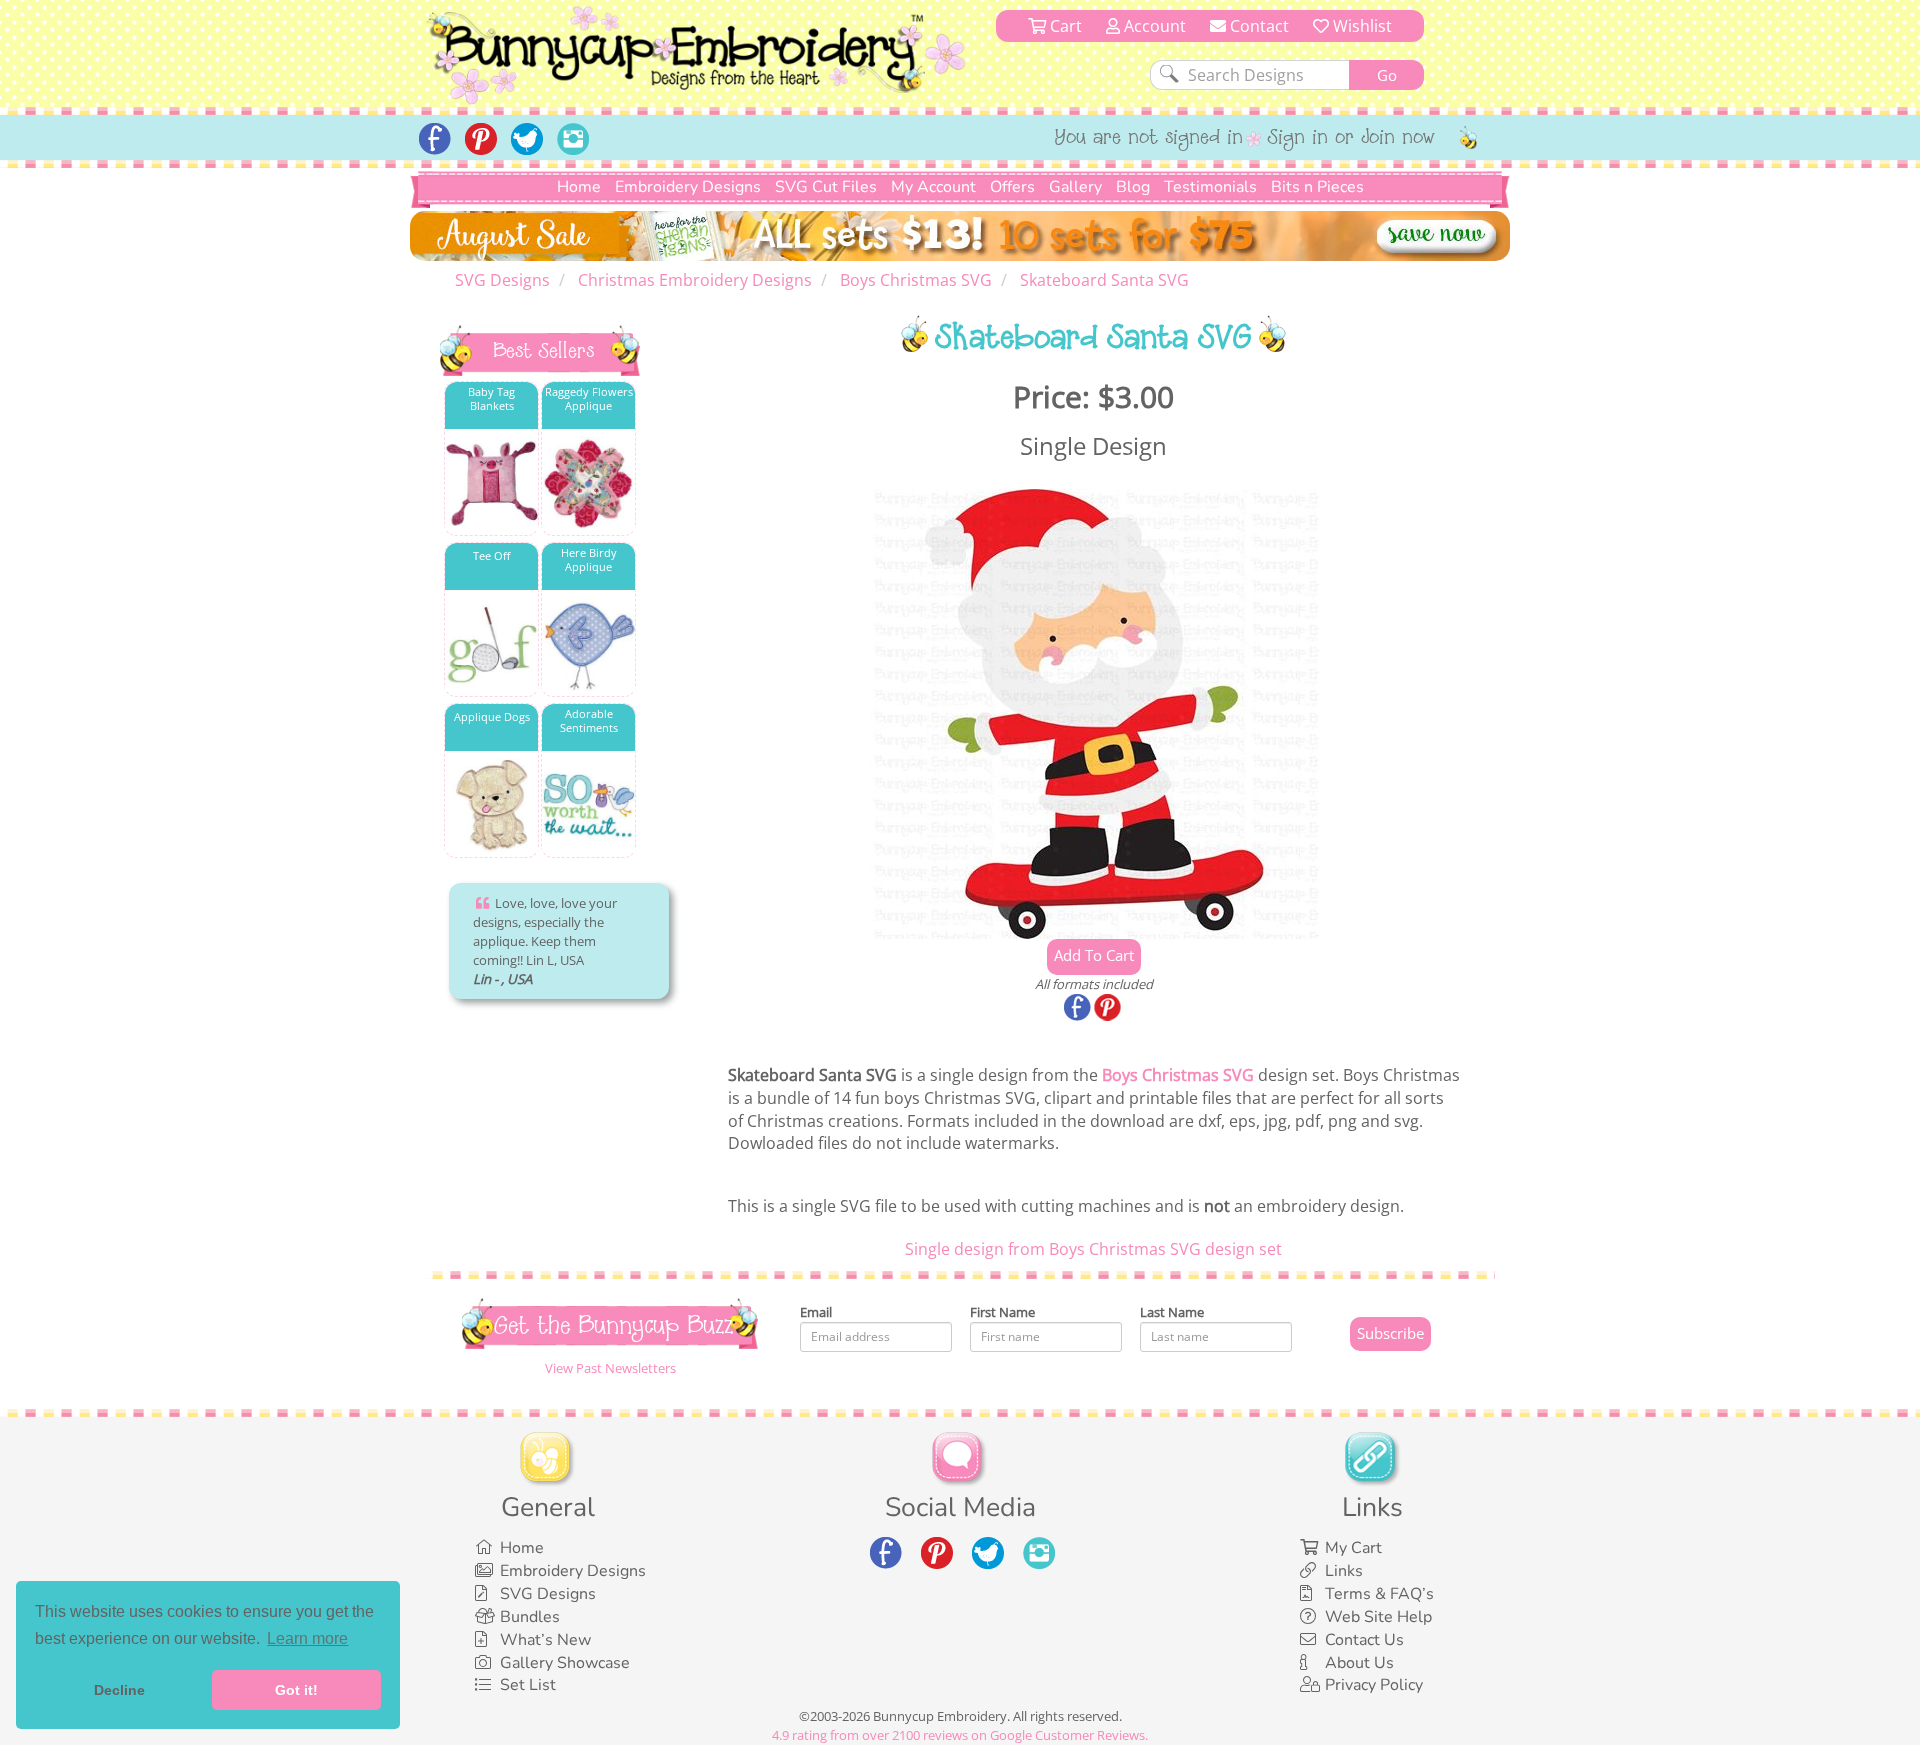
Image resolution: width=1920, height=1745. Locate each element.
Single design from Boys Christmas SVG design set (1093, 1249)
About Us (1359, 1663)
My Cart (1353, 1548)
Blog (1133, 187)
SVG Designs (548, 1594)
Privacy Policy (1374, 1685)
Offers (1012, 187)
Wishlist (1360, 26)
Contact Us (1364, 1640)
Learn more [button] (307, 1638)
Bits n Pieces (1317, 187)
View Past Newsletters (610, 1368)
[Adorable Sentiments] (588, 805)
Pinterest (1109, 1009)
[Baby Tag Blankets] (491, 483)
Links (1344, 1571)
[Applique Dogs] (491, 805)
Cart (1064, 26)
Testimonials (1210, 187)
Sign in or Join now (1351, 139)
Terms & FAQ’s (1379, 1594)
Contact (1257, 26)
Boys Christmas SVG (1178, 1075)
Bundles (530, 1617)
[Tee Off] (491, 644)
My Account (933, 187)
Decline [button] (119, 1690)
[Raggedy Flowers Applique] (588, 483)
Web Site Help (1378, 1617)
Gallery (1075, 187)
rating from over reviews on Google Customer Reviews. (960, 1735)
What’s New (545, 1640)
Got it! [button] (296, 1690)
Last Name (1172, 1312)
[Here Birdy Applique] (588, 644)
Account (1153, 26)
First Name (1002, 1312)
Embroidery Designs (688, 187)
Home (579, 187)
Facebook (1079, 1009)
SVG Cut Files (826, 187)
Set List (528, 1685)
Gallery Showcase (565, 1663)
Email (816, 1312)
